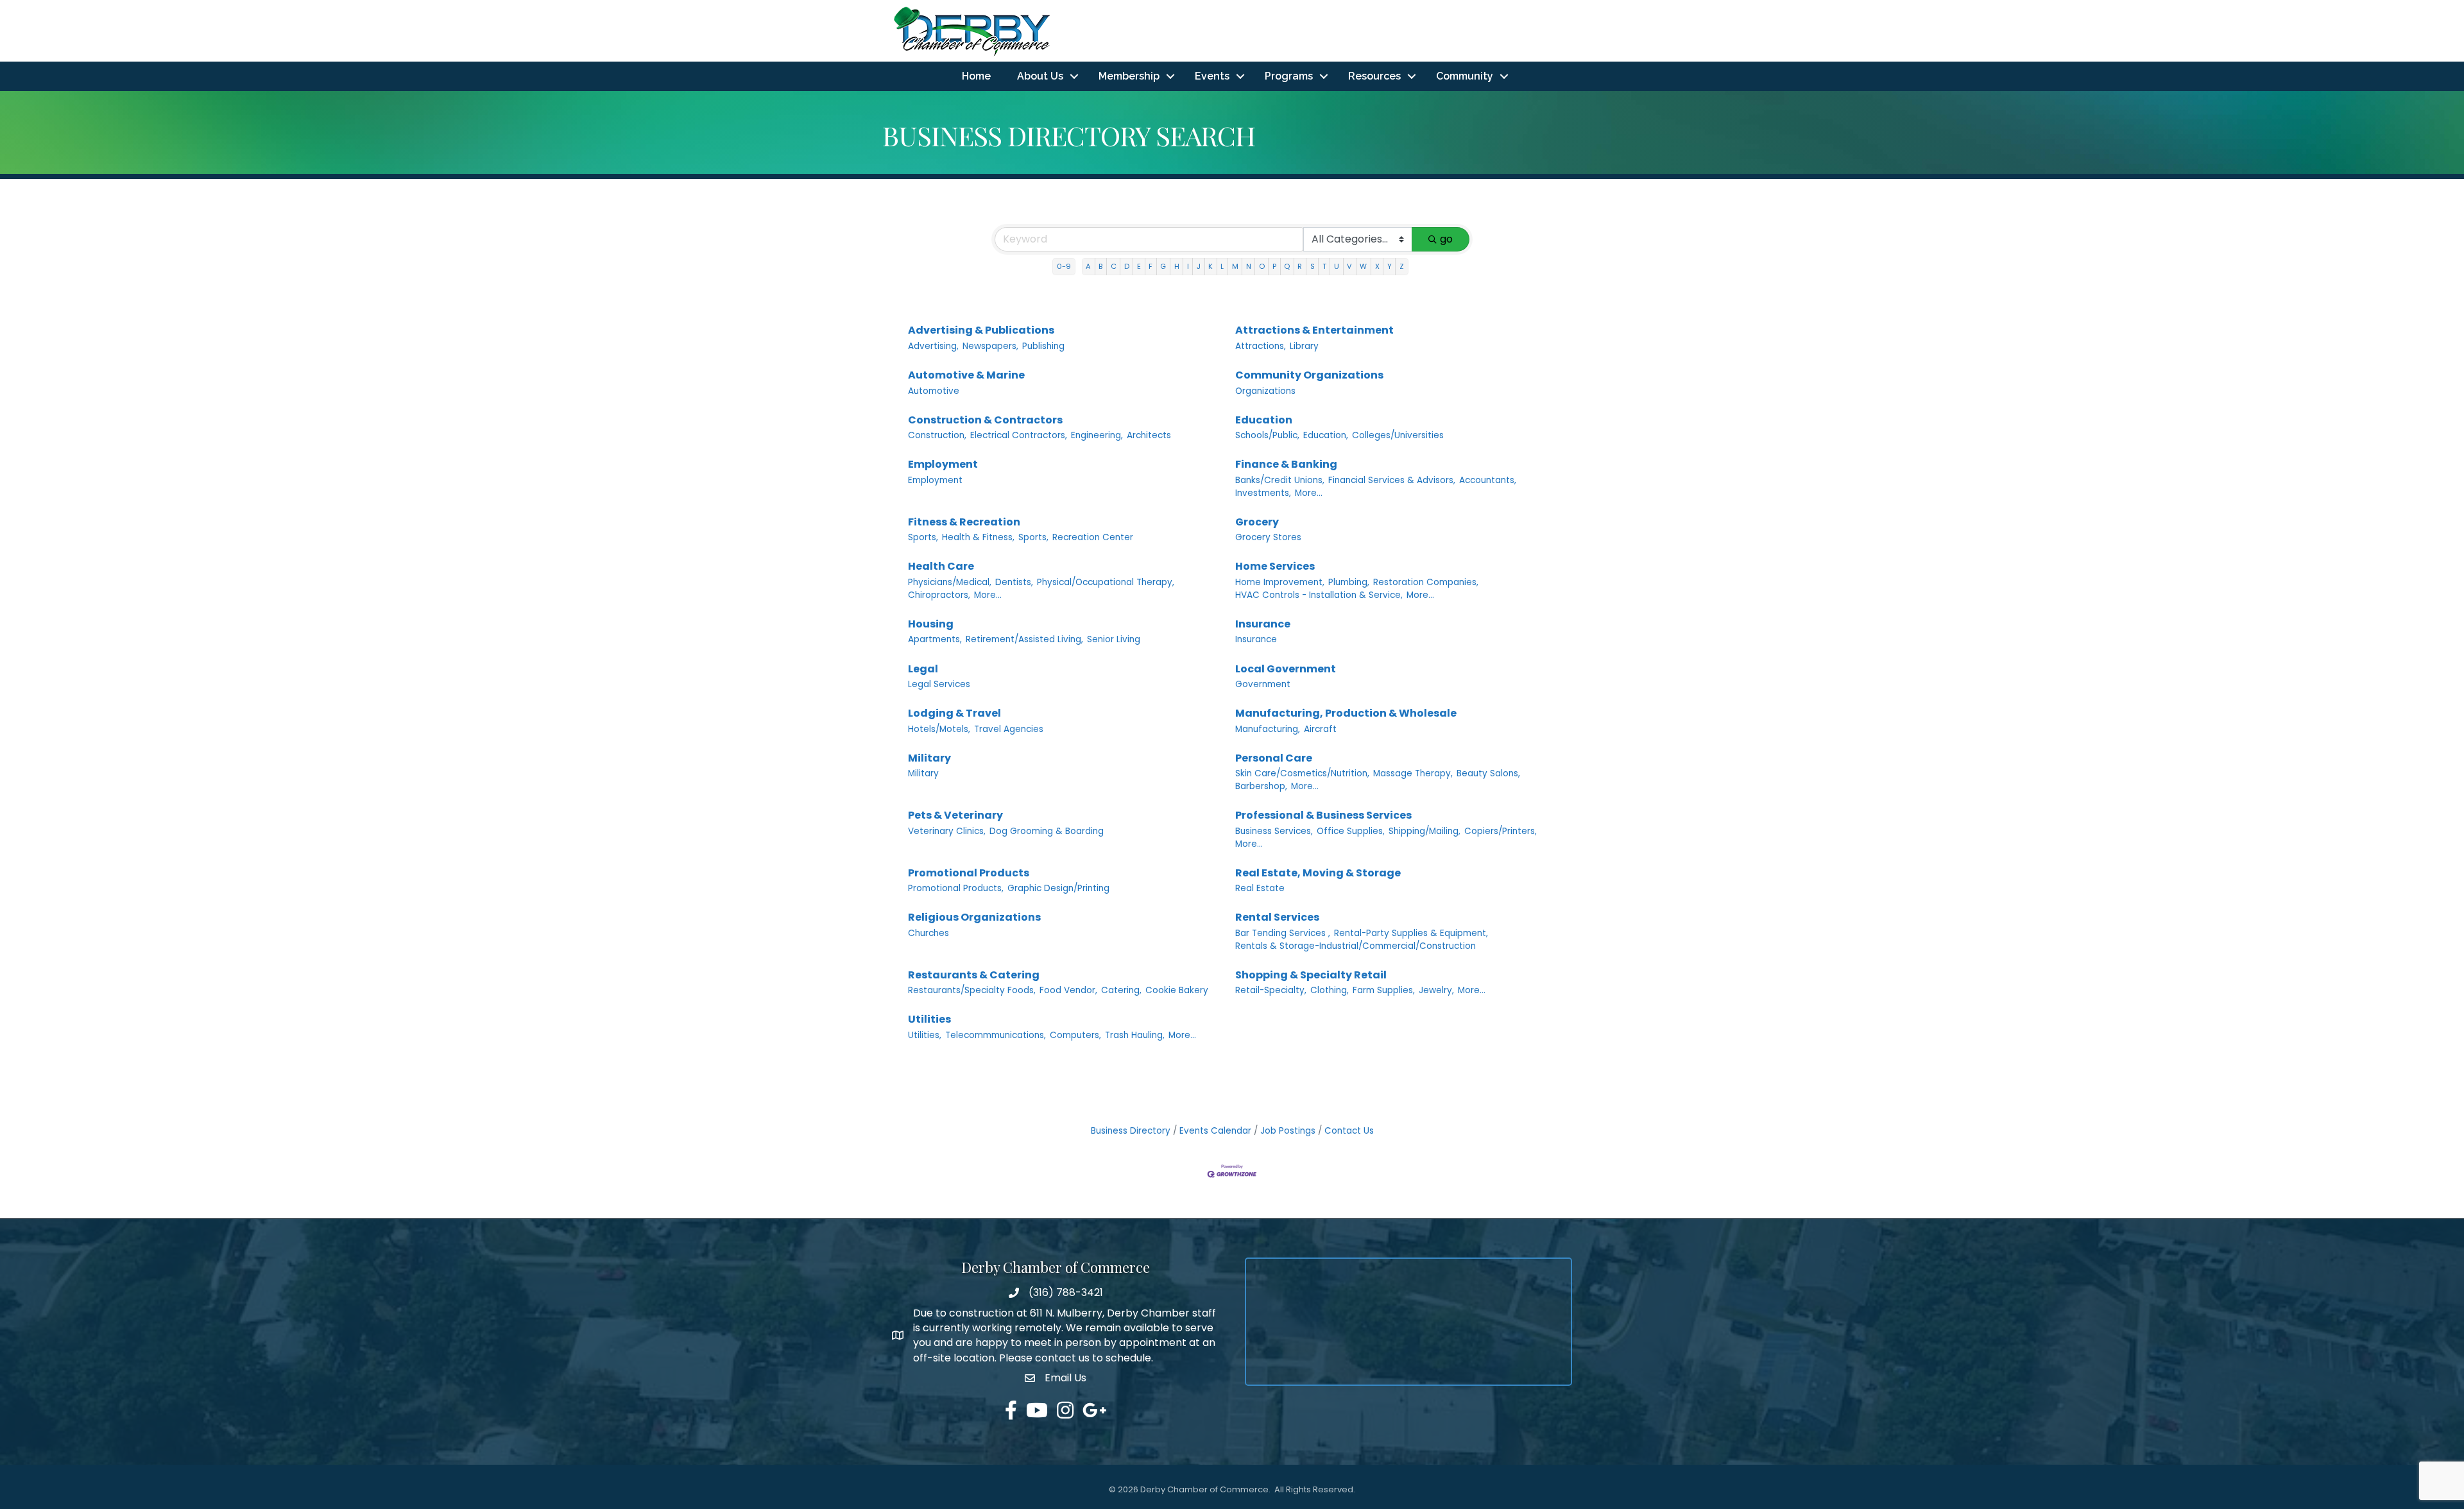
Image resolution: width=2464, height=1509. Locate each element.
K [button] (1211, 266)
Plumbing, (1349, 582)
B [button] (1100, 266)
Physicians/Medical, (950, 582)
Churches (928, 933)
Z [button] (1402, 266)
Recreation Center (1093, 537)
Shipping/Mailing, (1425, 831)
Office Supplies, (1351, 831)
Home (976, 76)
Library (1304, 346)
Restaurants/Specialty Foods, (972, 990)
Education (1264, 420)
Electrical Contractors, (1019, 435)
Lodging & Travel (954, 713)
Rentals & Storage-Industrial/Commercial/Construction (1356, 946)
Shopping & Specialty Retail (1311, 975)
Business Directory (1131, 1131)
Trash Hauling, (1135, 1035)
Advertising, (933, 346)
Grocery (1257, 522)
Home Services (1275, 566)
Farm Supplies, (1384, 990)
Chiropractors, (939, 595)
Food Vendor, (1068, 990)
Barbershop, (1261, 786)
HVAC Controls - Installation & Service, (1319, 595)
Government (1263, 684)
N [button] (1249, 266)
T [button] (1324, 266)
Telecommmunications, (996, 1035)
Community (1465, 76)
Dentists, (1014, 582)
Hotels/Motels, (939, 729)
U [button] (1337, 266)
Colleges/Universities (1398, 435)
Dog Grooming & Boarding (1047, 831)
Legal (923, 669)
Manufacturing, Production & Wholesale (1346, 713)
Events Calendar (1215, 1131)
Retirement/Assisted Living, (1024, 639)
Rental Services (1277, 917)
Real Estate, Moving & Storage (1318, 873)
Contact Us (1349, 1131)
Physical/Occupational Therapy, (1106, 582)
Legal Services (939, 684)
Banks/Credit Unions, (1280, 480)
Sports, (923, 537)
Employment (943, 464)
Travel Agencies (1009, 729)
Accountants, (1488, 480)
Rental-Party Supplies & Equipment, (1411, 933)
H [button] (1177, 266)
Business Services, (1274, 831)
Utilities (929, 1019)
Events (1212, 76)
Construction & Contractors (985, 420)
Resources (1374, 76)
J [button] (1199, 266)
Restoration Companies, (1426, 582)
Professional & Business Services (1323, 815)
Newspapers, (990, 346)
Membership (1129, 76)
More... (1309, 493)
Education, (1326, 435)
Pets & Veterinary (955, 815)
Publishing (1043, 346)
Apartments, (935, 639)
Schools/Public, (1267, 435)
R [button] (1300, 266)
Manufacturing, (1268, 729)
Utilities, (925, 1035)
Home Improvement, (1280, 582)
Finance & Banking (1286, 464)
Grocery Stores (1268, 537)
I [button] (1188, 266)
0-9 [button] (1064, 266)
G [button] (1163, 266)
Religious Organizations (974, 917)
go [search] (1446, 239)
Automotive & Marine (966, 375)
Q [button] (1287, 266)
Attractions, (1261, 346)
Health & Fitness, (978, 537)
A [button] (1088, 266)
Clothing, (1330, 990)
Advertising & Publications (981, 330)
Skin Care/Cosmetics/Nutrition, (1302, 773)
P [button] (1274, 266)
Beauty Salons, (1488, 773)
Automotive (934, 391)
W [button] (1363, 266)
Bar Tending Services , (1283, 933)
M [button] (1235, 266)
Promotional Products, (956, 888)
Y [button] (1390, 266)
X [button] (1377, 266)
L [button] (1222, 266)
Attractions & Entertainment (1314, 330)
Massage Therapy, (1413, 773)
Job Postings (1288, 1131)
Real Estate (1260, 888)
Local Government (1286, 669)
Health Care (941, 566)
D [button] (1127, 266)
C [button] (1114, 266)
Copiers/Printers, (1501, 831)
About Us (1040, 76)
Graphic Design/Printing (1058, 888)
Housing (931, 624)
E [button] (1139, 266)
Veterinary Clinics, (947, 831)
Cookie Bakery (1177, 990)
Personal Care (1274, 758)
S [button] (1313, 266)
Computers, (1075, 1035)
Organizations (1265, 391)
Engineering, (1097, 435)
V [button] (1349, 266)
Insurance (1263, 624)
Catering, (1121, 990)
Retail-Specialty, (1271, 990)
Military (929, 758)
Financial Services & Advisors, (1392, 480)
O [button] (1262, 266)
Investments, (1263, 493)
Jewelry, (1436, 990)
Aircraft (1320, 729)
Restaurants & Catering (974, 975)
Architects (1149, 435)
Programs (1289, 76)
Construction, (937, 435)
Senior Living (1114, 639)
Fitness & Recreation (964, 522)
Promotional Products (969, 873)
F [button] (1151, 266)
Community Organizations (1309, 375)
